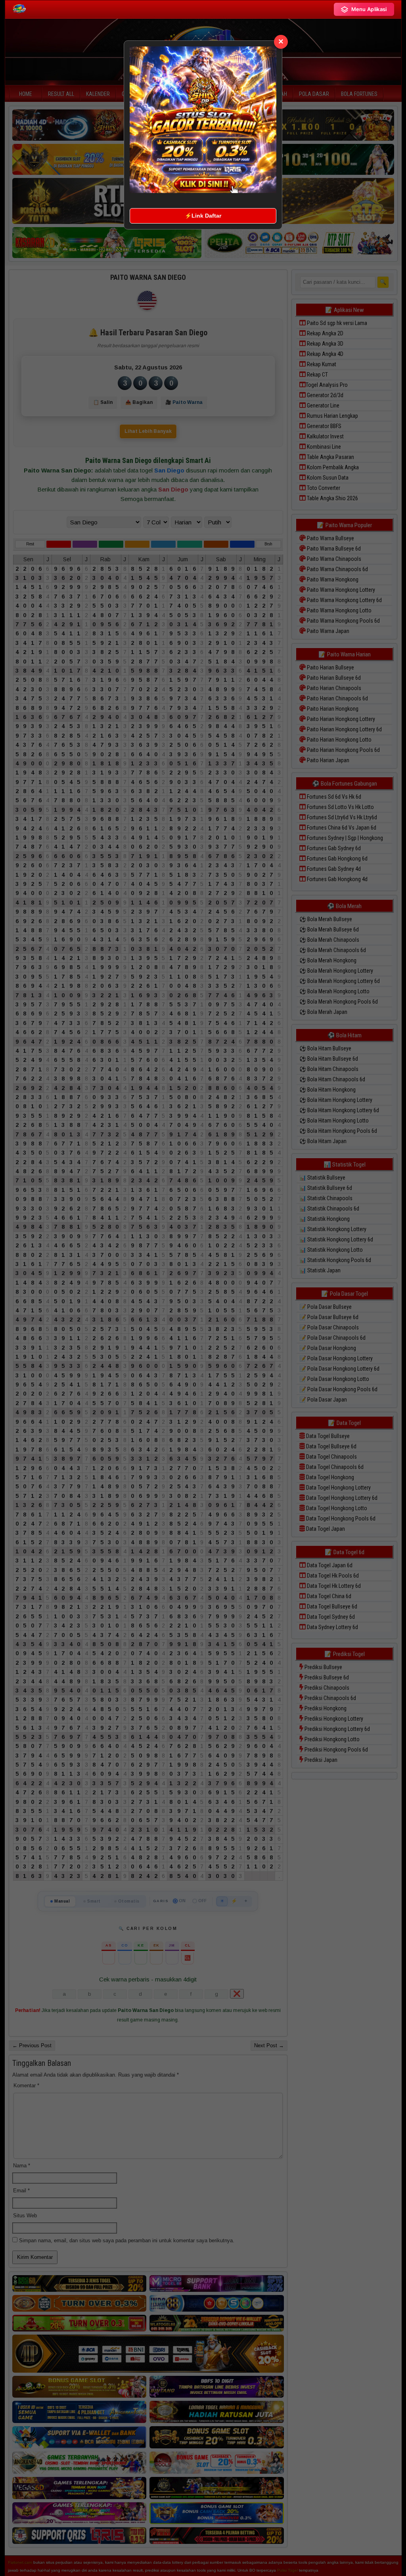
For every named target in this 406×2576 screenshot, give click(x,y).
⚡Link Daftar (203, 216)
